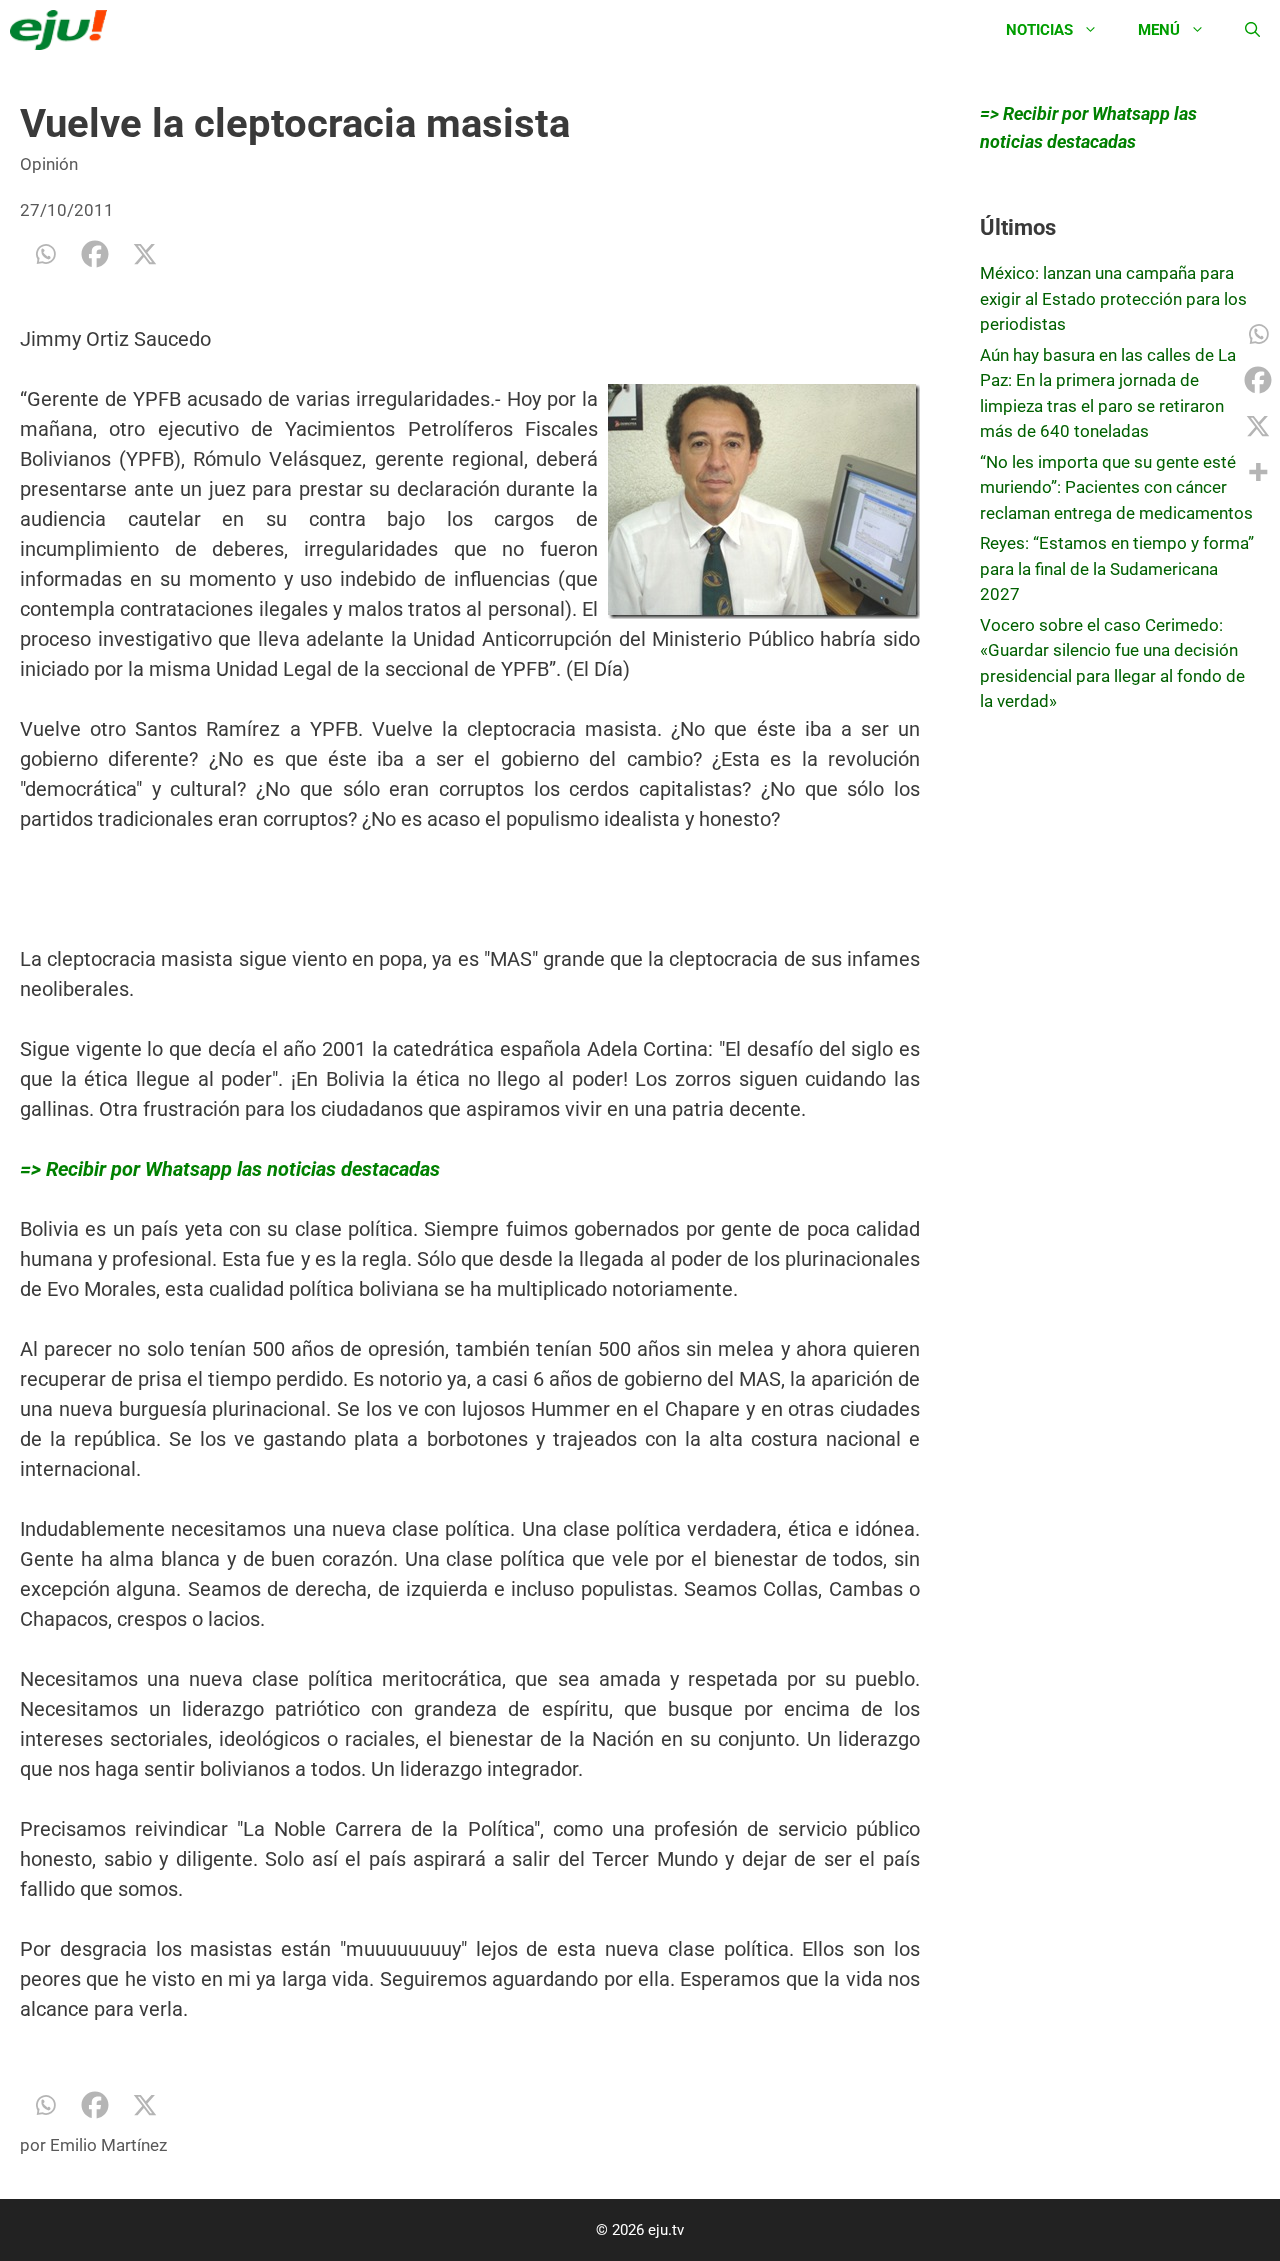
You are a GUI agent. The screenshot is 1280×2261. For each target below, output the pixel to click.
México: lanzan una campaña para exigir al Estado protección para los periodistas (1113, 298)
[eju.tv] (63, 30)
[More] (1258, 472)
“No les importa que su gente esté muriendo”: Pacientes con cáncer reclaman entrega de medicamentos (1116, 487)
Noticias (1039, 30)
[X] (145, 254)
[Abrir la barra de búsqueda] (1252, 30)
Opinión (49, 164)
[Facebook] (95, 254)
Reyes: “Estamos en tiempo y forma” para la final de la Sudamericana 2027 (1117, 568)
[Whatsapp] (45, 254)
